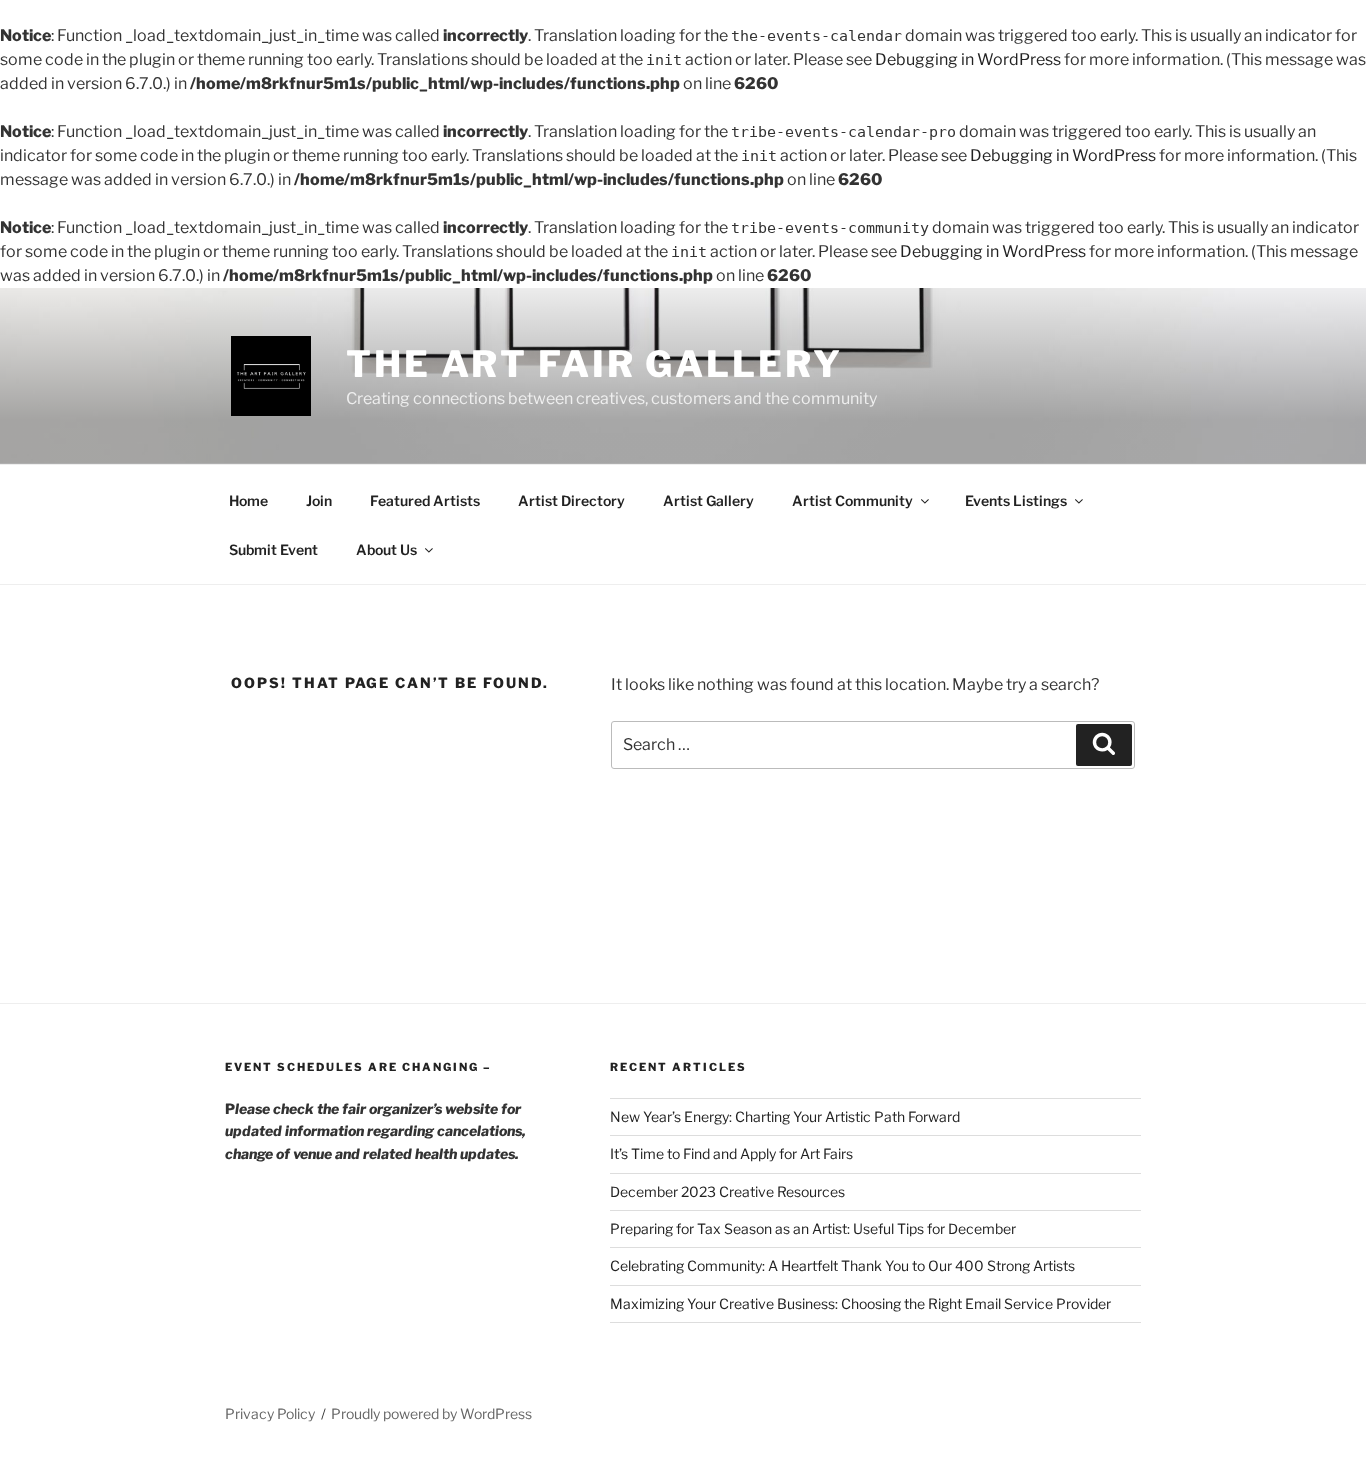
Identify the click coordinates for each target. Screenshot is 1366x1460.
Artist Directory (571, 500)
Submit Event (273, 549)
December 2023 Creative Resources (727, 1191)
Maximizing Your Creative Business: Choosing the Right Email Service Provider (860, 1303)
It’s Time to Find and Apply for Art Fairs (731, 1153)
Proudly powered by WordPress (431, 1413)
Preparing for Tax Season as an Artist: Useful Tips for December (813, 1228)
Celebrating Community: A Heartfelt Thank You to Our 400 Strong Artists (842, 1265)
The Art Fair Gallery (594, 364)
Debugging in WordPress (968, 59)
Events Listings (1016, 500)
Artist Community (852, 500)
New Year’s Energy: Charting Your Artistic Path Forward (785, 1116)
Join (319, 500)
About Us (386, 549)
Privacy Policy (270, 1413)
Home (248, 500)
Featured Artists (425, 500)
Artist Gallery (708, 500)
